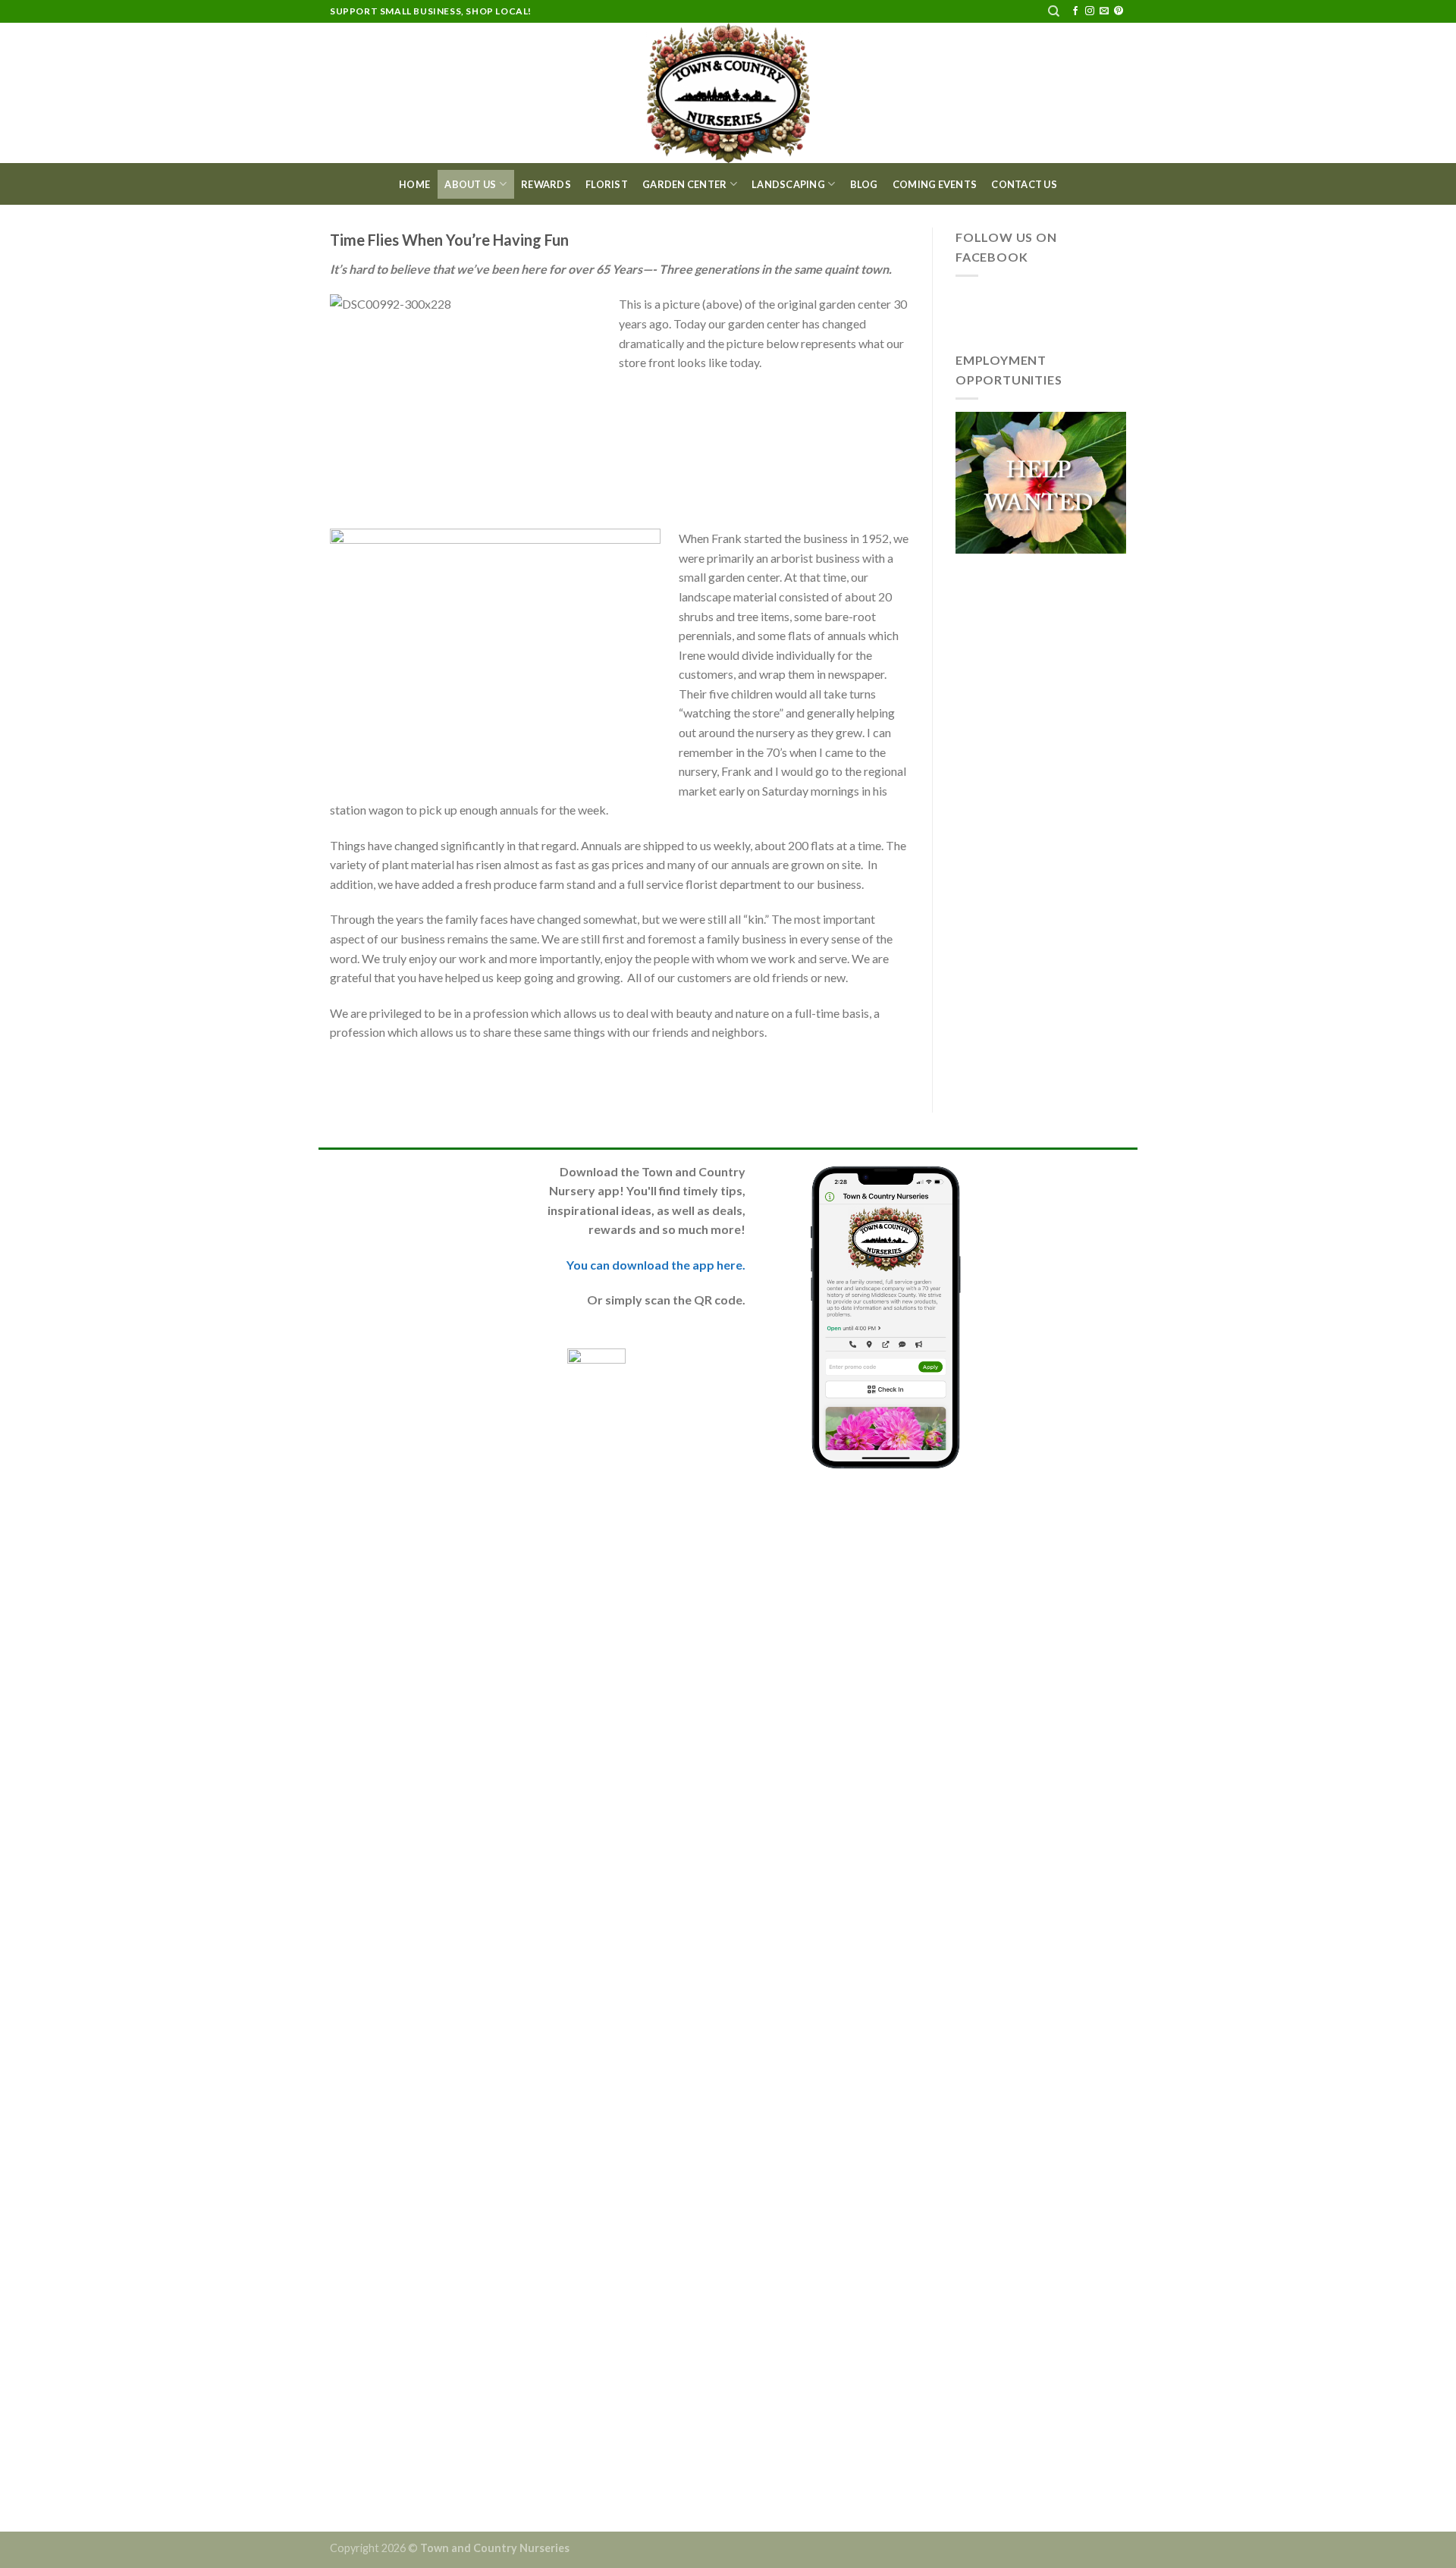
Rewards (546, 184)
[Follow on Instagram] (1090, 11)
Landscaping (788, 184)
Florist (607, 184)
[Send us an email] (1104, 11)
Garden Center (684, 184)
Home (414, 184)
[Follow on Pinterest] (1119, 11)
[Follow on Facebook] (1075, 11)
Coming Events (935, 184)
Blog (864, 184)
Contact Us (1024, 184)
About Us (470, 184)
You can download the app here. (656, 1265)
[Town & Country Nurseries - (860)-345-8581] (728, 93)
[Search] (1054, 11)
